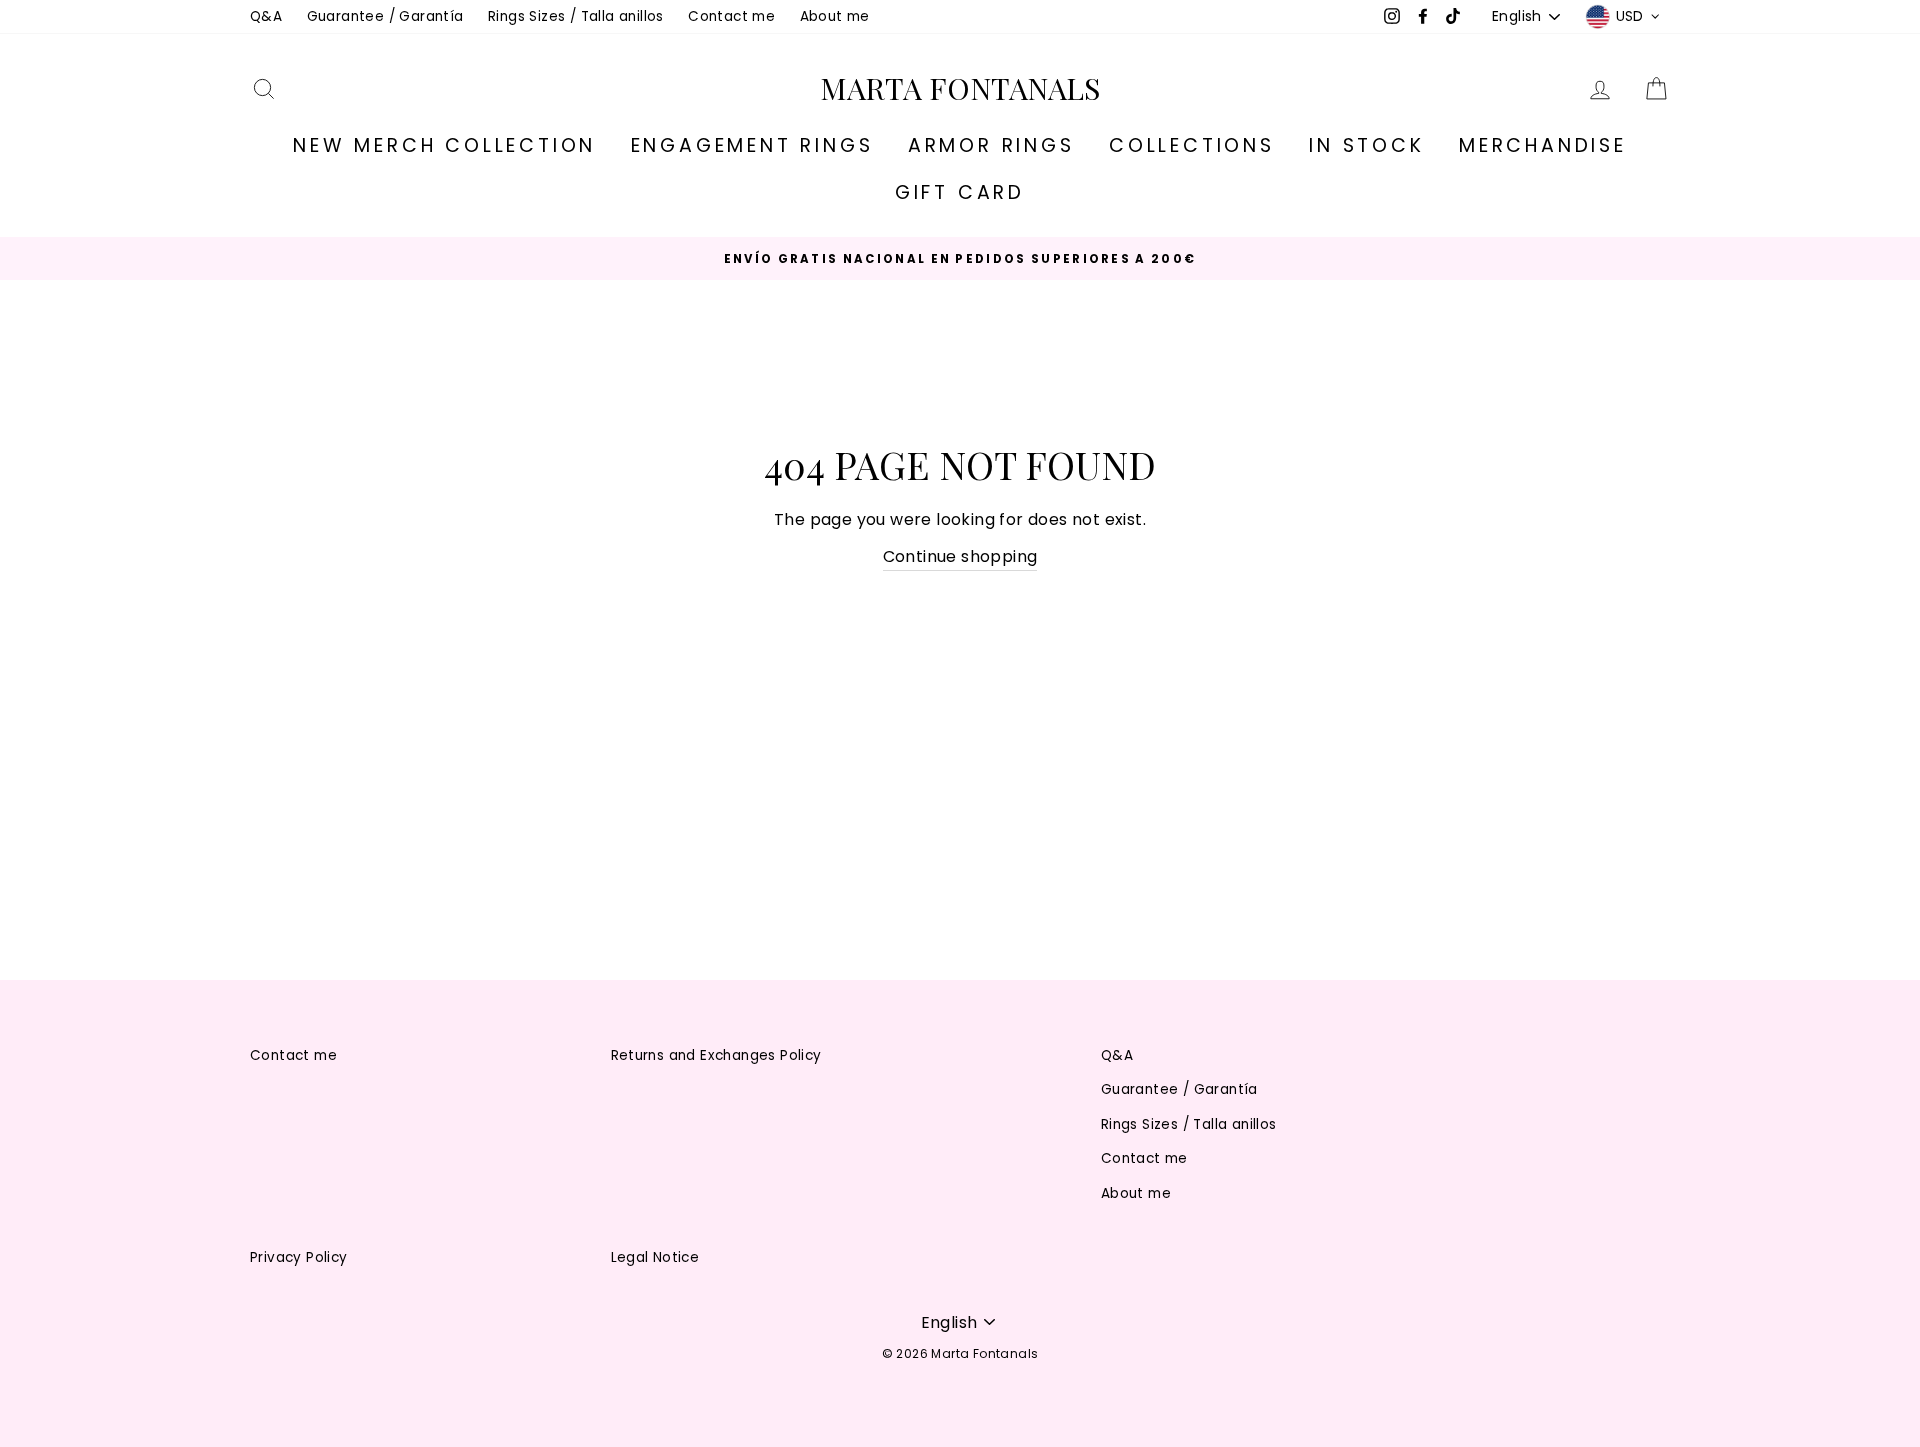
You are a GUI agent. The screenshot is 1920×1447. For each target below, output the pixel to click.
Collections (1192, 145)
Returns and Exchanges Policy (716, 1055)
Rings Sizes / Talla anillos (576, 16)
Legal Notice (655, 1257)
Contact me (731, 16)
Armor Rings (991, 145)
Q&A (266, 16)
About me (835, 16)
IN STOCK (1366, 145)
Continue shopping (960, 556)
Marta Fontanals (960, 88)
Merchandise (1543, 145)
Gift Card (960, 192)
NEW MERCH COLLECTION (444, 145)
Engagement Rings (752, 145)
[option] (960, 258)
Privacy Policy (299, 1257)
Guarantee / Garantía (385, 16)
